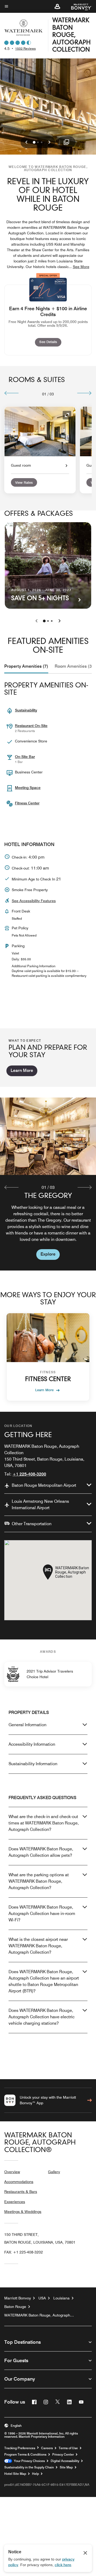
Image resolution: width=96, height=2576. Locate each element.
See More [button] (81, 267)
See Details (50, 342)
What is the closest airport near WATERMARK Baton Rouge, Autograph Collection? (38, 1946)
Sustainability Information (33, 1764)
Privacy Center (63, 2455)
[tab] (26, 666)
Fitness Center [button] (27, 803)
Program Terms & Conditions (25, 2455)
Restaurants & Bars (21, 2192)
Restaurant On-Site (31, 726)
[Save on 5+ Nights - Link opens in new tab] (48, 565)
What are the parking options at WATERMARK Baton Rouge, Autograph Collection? (39, 1881)
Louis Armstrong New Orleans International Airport (40, 1505)
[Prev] (12, 393)
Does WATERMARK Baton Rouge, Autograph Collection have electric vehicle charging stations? (41, 2017)
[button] (57, 6)
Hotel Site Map (15, 2474)
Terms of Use (68, 2448)
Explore (48, 1254)
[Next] (84, 393)
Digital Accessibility (65, 2461)
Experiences (15, 2202)
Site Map (66, 2467)
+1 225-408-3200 (29, 1474)
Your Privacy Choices (28, 2461)
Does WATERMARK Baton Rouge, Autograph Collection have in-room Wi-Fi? (42, 1914)
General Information (27, 1725)
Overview (12, 2172)
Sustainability (26, 710)
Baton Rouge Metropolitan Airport (44, 1485)
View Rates (24, 482)
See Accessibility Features (34, 901)
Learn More (22, 1070)
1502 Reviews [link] (25, 48)
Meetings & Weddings (23, 2212)
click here (63, 2565)
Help (35, 2474)
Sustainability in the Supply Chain (29, 2467)
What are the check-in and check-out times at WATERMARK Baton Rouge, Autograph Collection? (44, 1823)
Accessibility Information (32, 1744)
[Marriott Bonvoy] (78, 6)
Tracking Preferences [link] (20, 2448)
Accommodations (19, 2182)
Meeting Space (28, 788)
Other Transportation (32, 1524)
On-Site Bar (25, 757)
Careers (47, 2448)
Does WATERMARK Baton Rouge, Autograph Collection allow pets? (41, 1852)
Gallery (54, 2172)
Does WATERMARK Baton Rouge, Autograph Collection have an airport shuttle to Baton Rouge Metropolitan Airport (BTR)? (44, 1981)
